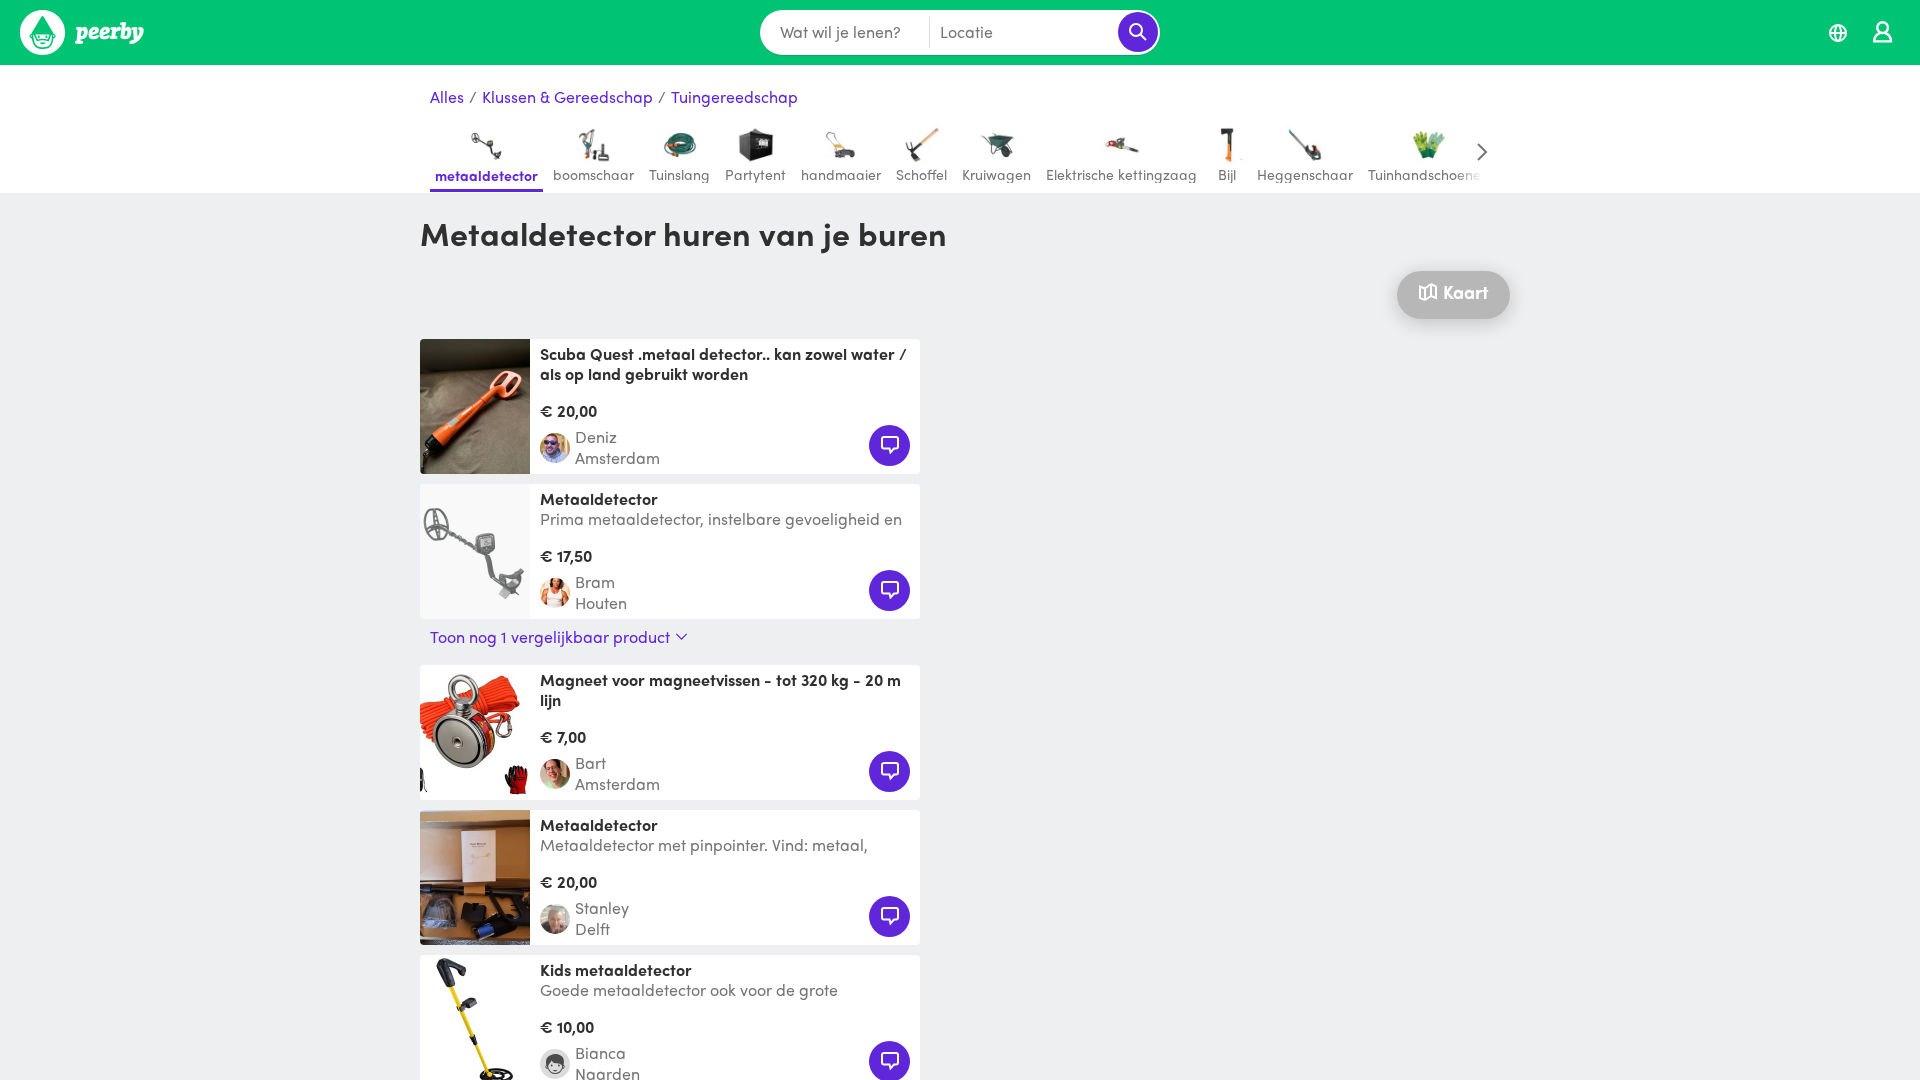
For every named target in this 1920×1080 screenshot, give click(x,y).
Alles (447, 97)
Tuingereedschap (734, 97)
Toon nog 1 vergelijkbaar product (550, 637)
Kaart (1465, 291)
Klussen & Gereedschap (567, 97)
